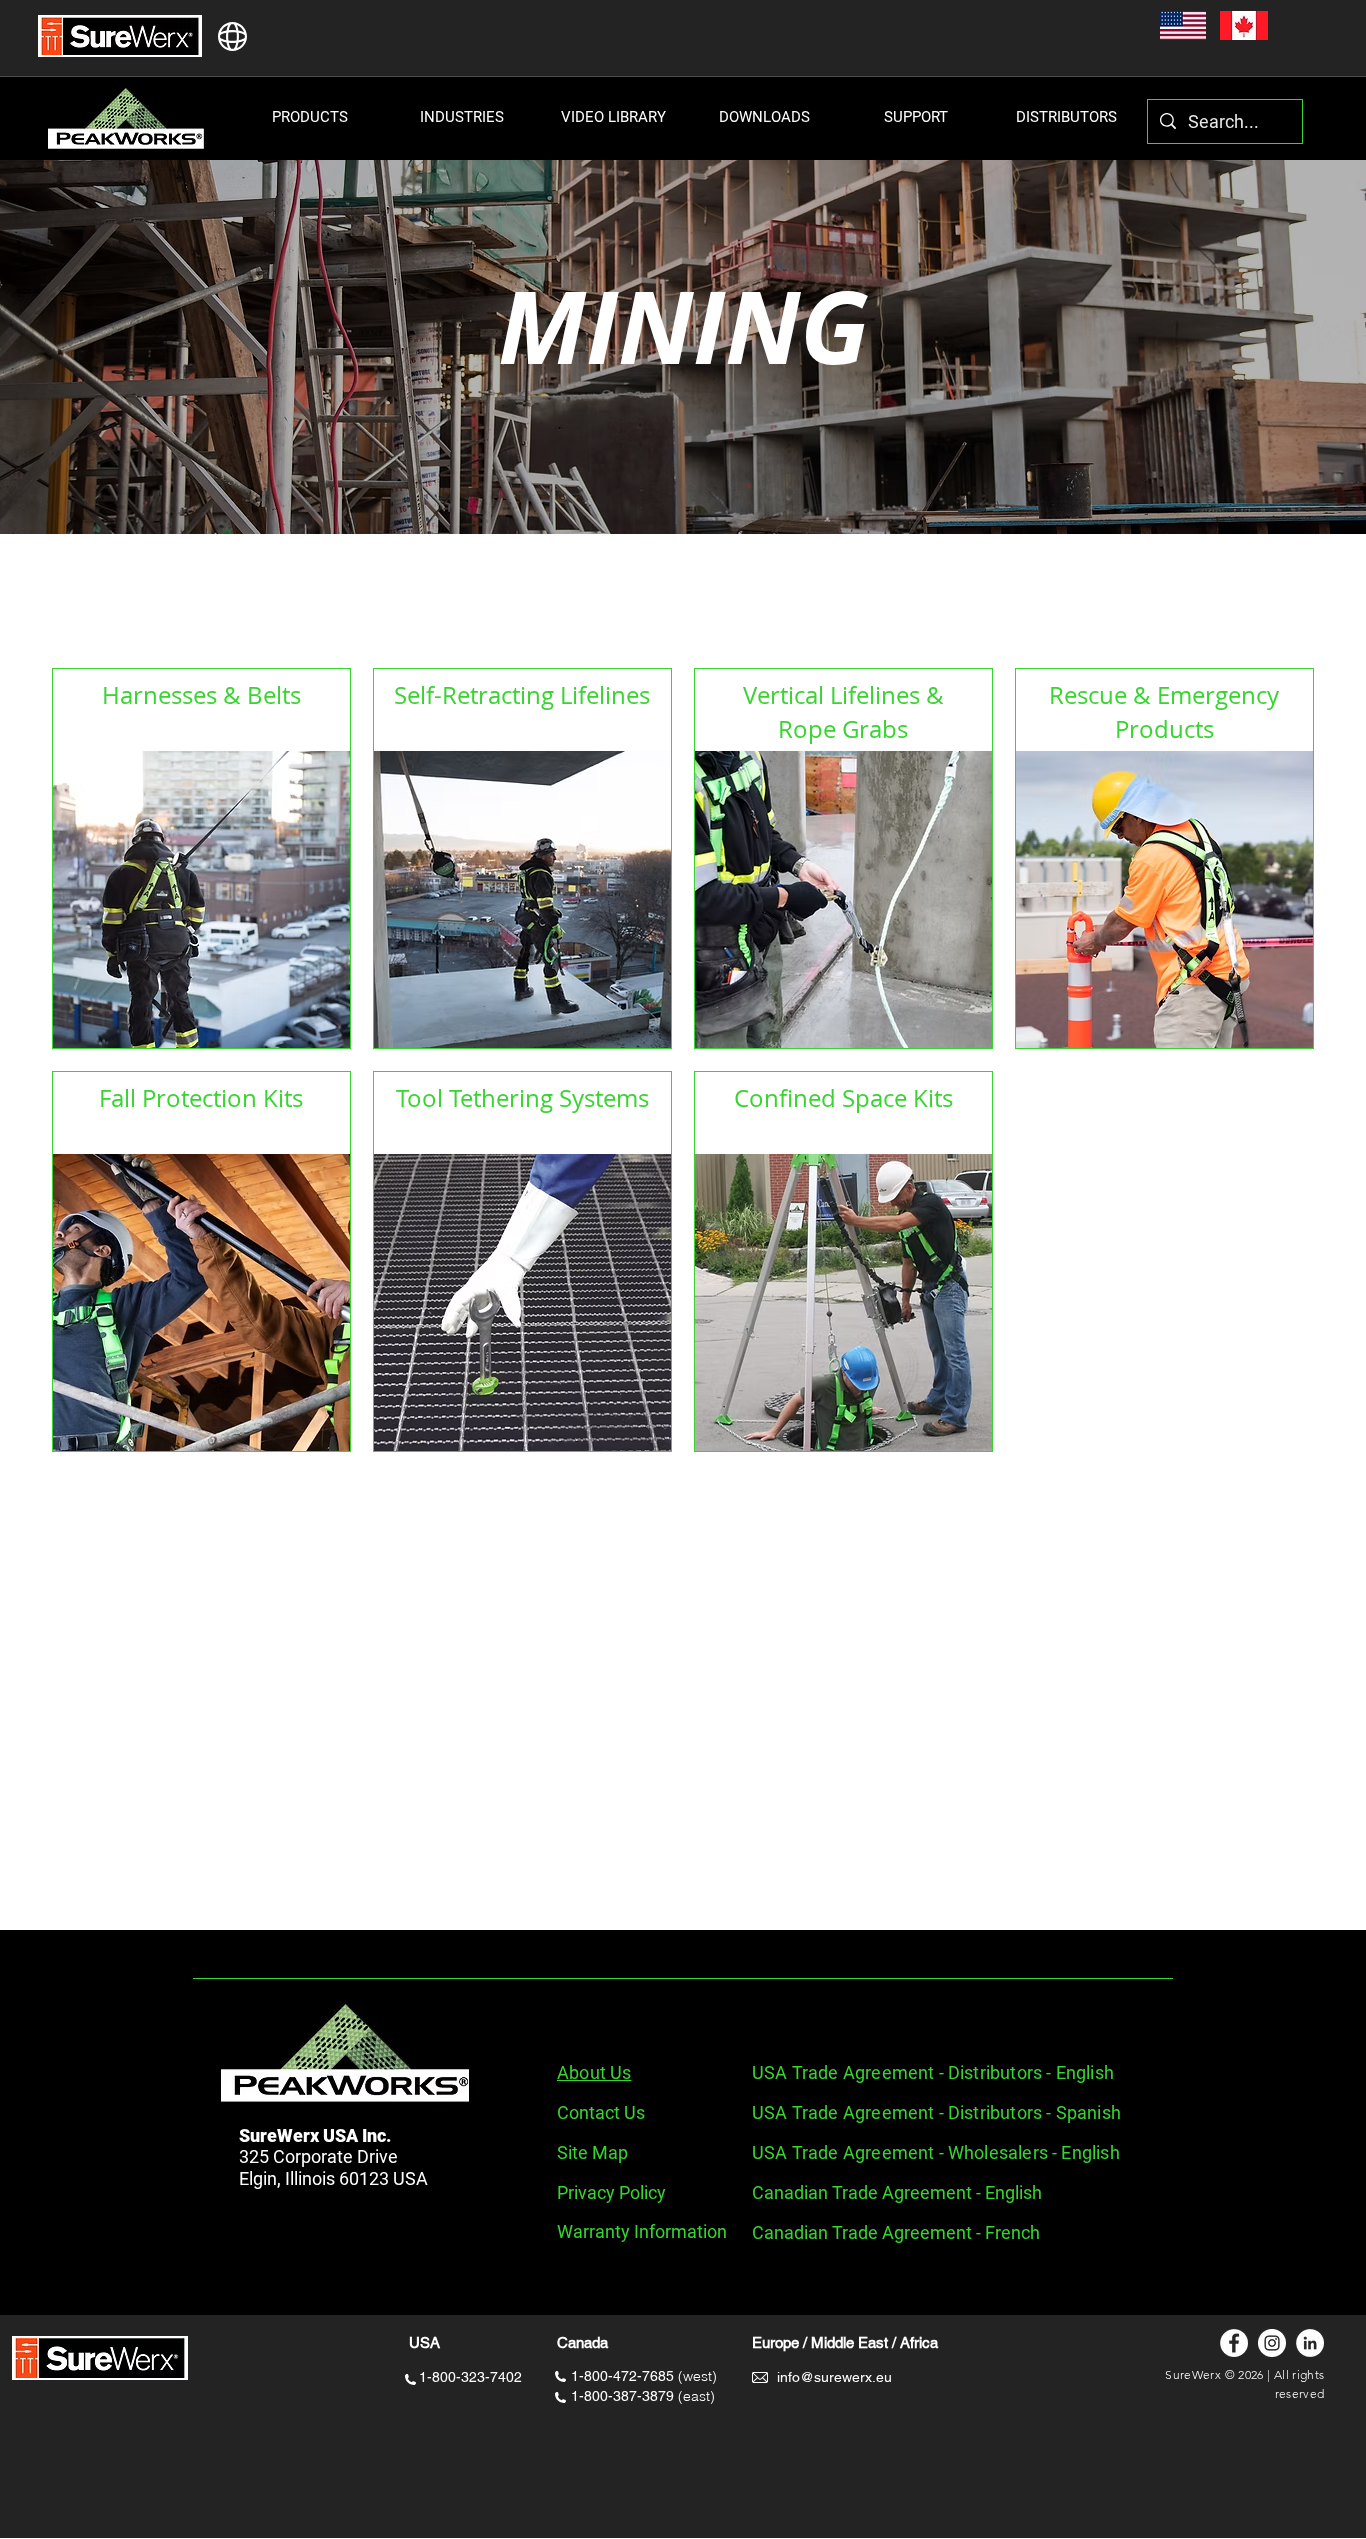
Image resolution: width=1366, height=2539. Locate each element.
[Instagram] (1272, 2343)
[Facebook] (1234, 2343)
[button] (310, 117)
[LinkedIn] (1310, 2343)
